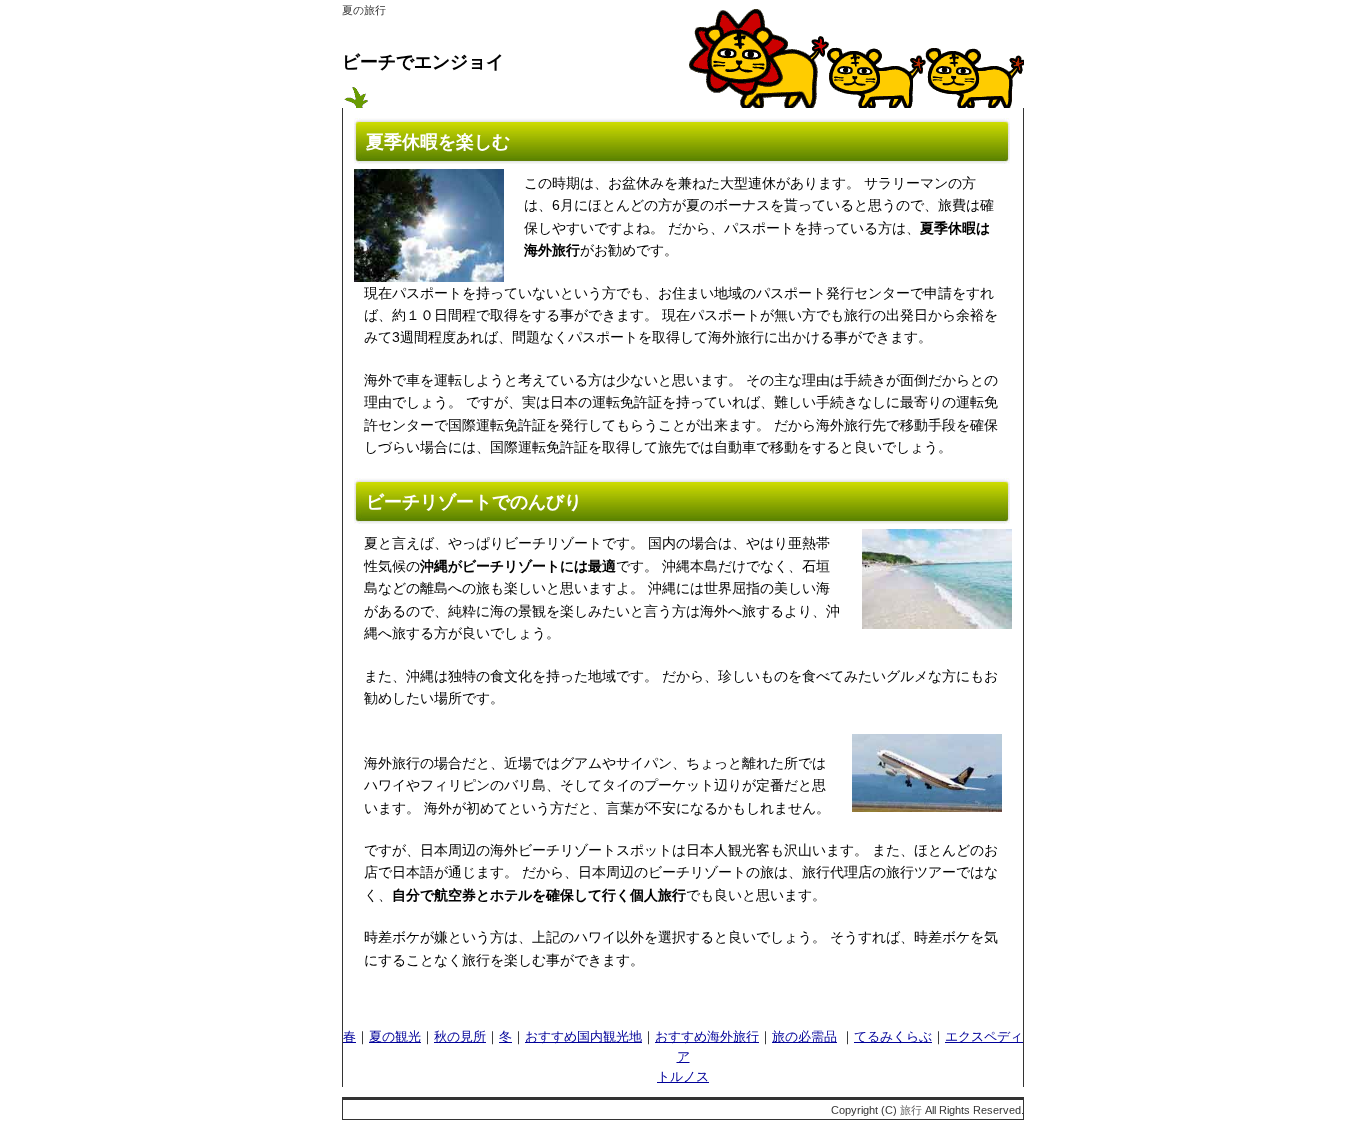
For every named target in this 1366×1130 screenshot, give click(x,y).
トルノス (683, 1076)
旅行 (911, 1110)
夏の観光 (395, 1036)
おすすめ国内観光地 (583, 1036)
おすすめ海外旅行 (707, 1036)
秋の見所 (460, 1036)
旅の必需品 (804, 1036)
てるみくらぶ (893, 1036)
